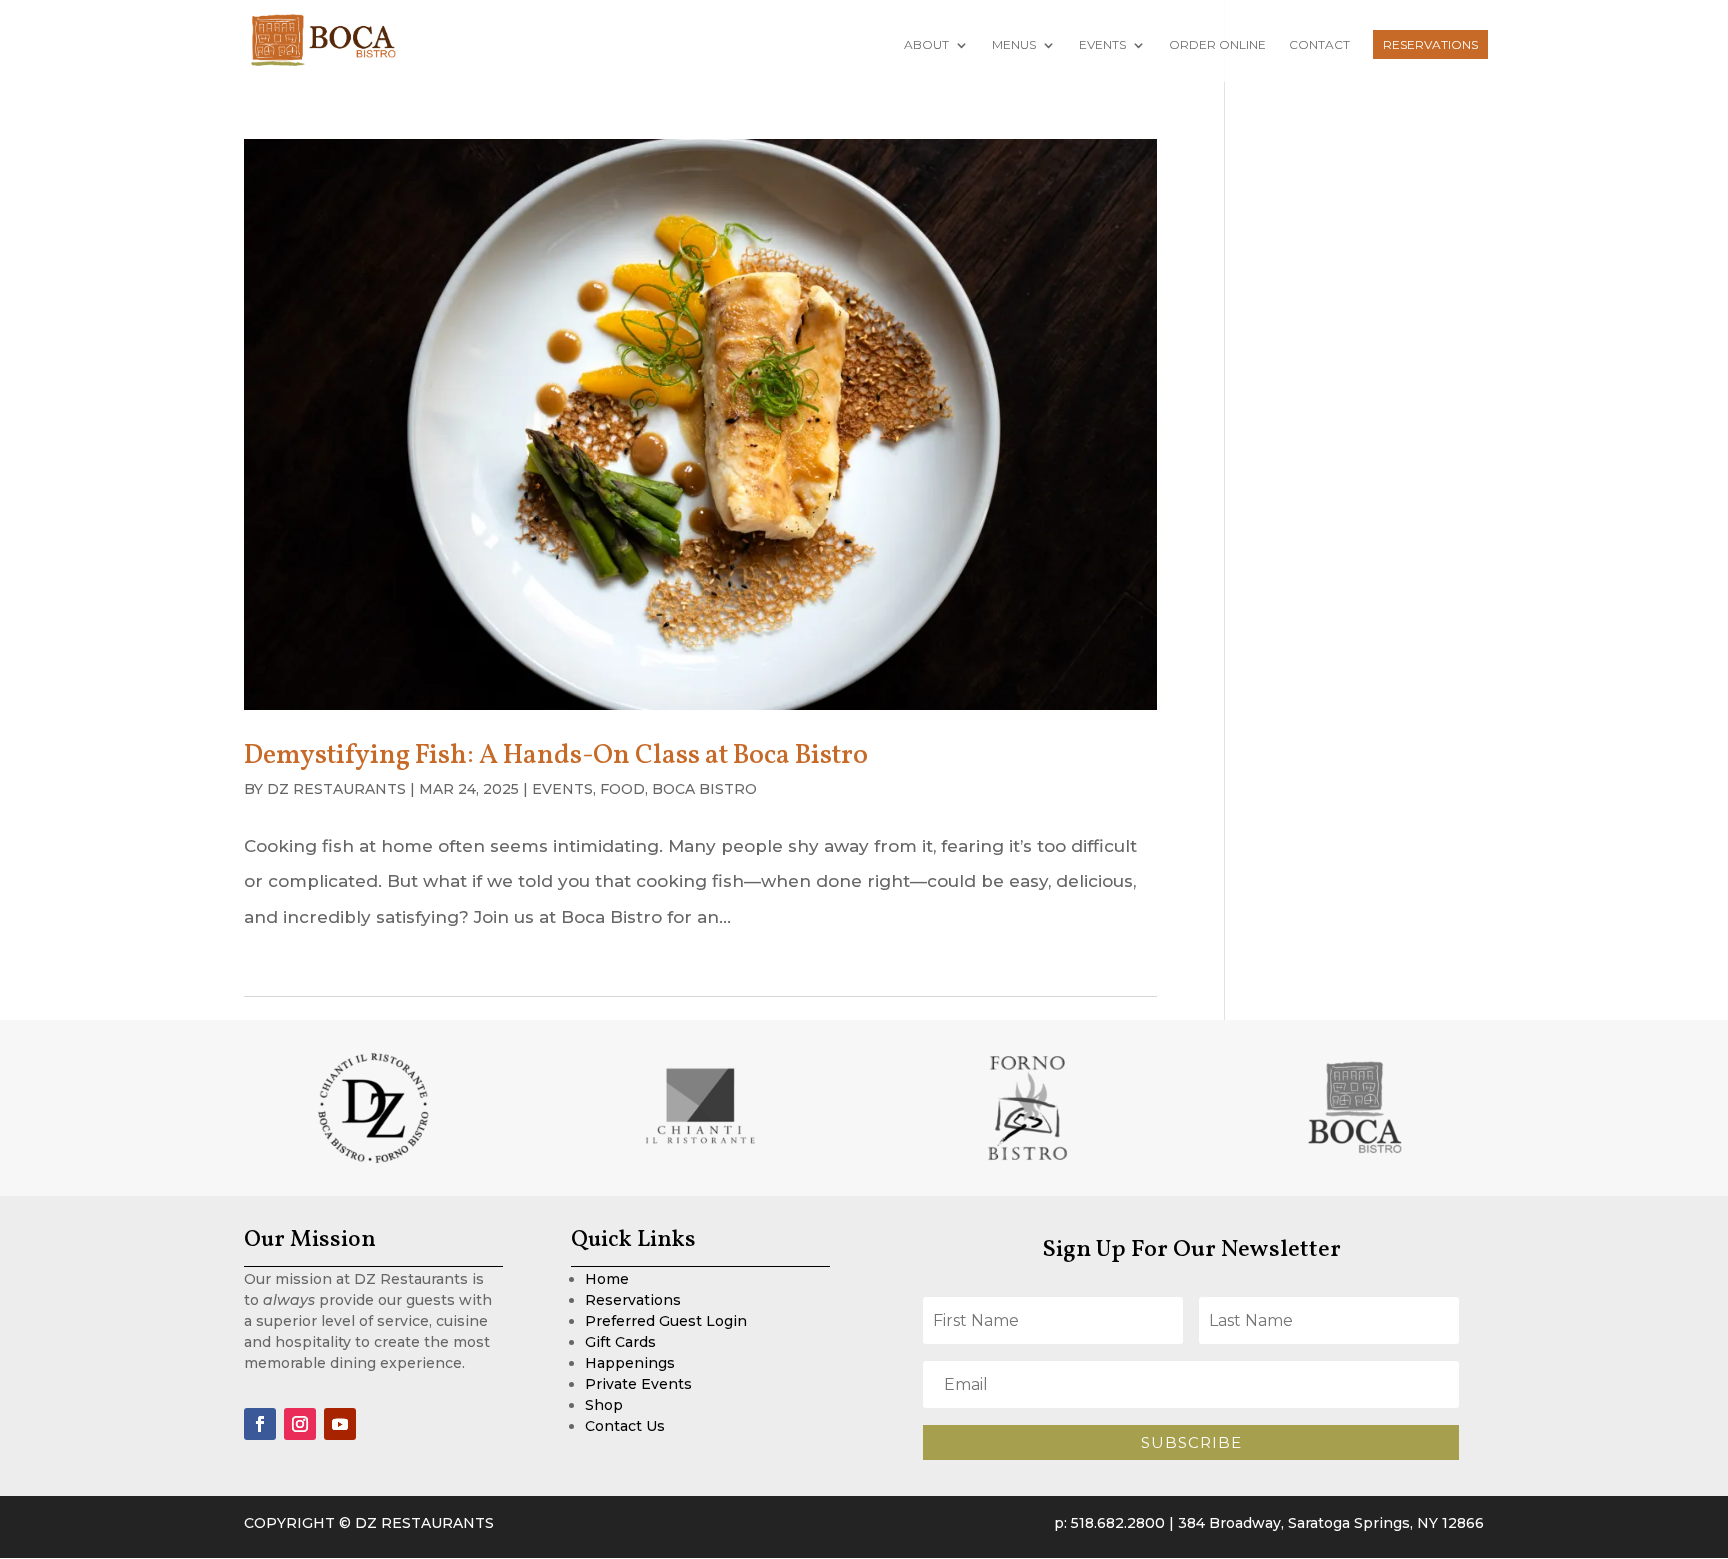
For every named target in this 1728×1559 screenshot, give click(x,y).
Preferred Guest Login (666, 1321)
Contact (1319, 45)
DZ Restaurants (336, 789)
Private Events (638, 1384)
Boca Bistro (704, 789)
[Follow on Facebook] (260, 1424)
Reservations (1430, 44)
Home (607, 1279)
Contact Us (625, 1426)
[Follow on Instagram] (300, 1424)
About (926, 45)
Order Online (1217, 45)
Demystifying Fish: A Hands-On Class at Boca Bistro (556, 756)
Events (1102, 45)
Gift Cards (620, 1342)
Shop (604, 1405)
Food (622, 789)
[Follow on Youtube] (340, 1424)
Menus (1014, 45)
